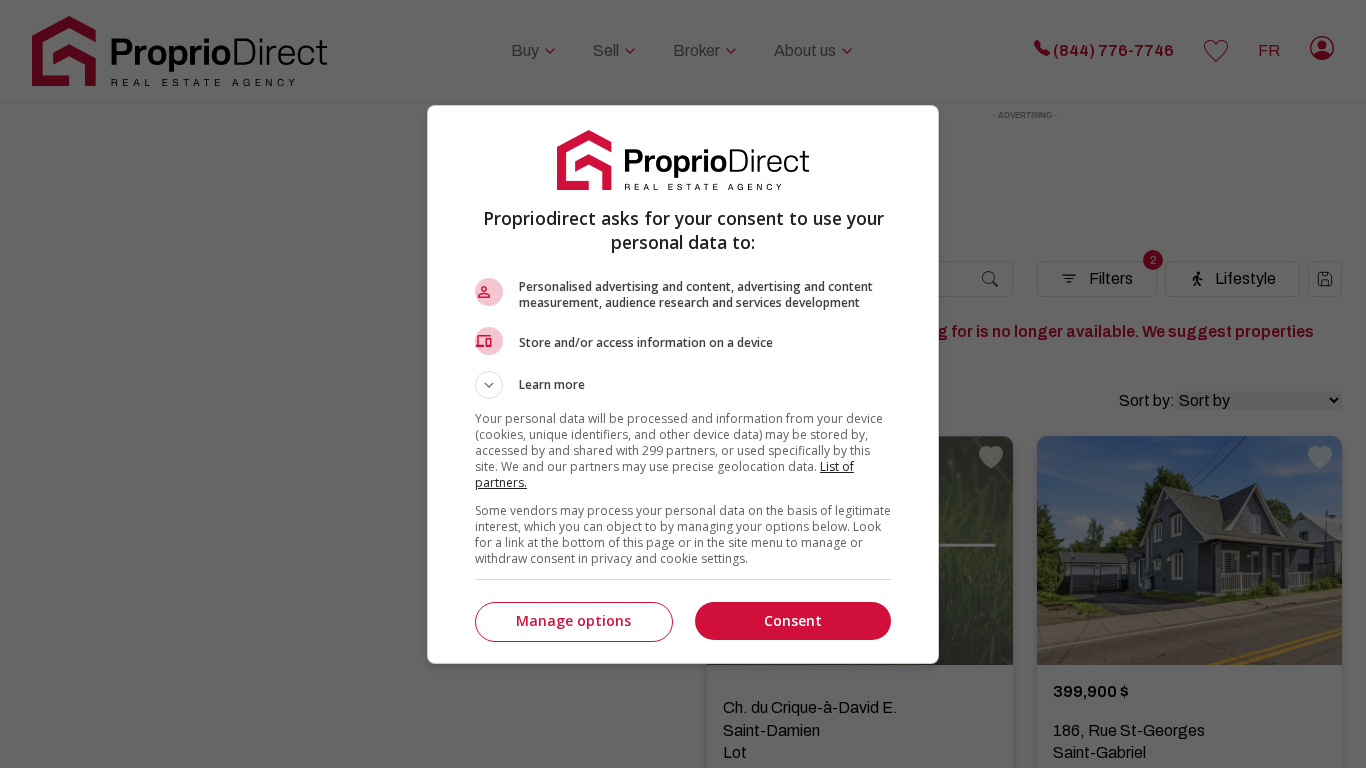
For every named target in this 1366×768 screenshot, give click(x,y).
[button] (683, 385)
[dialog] (683, 384)
